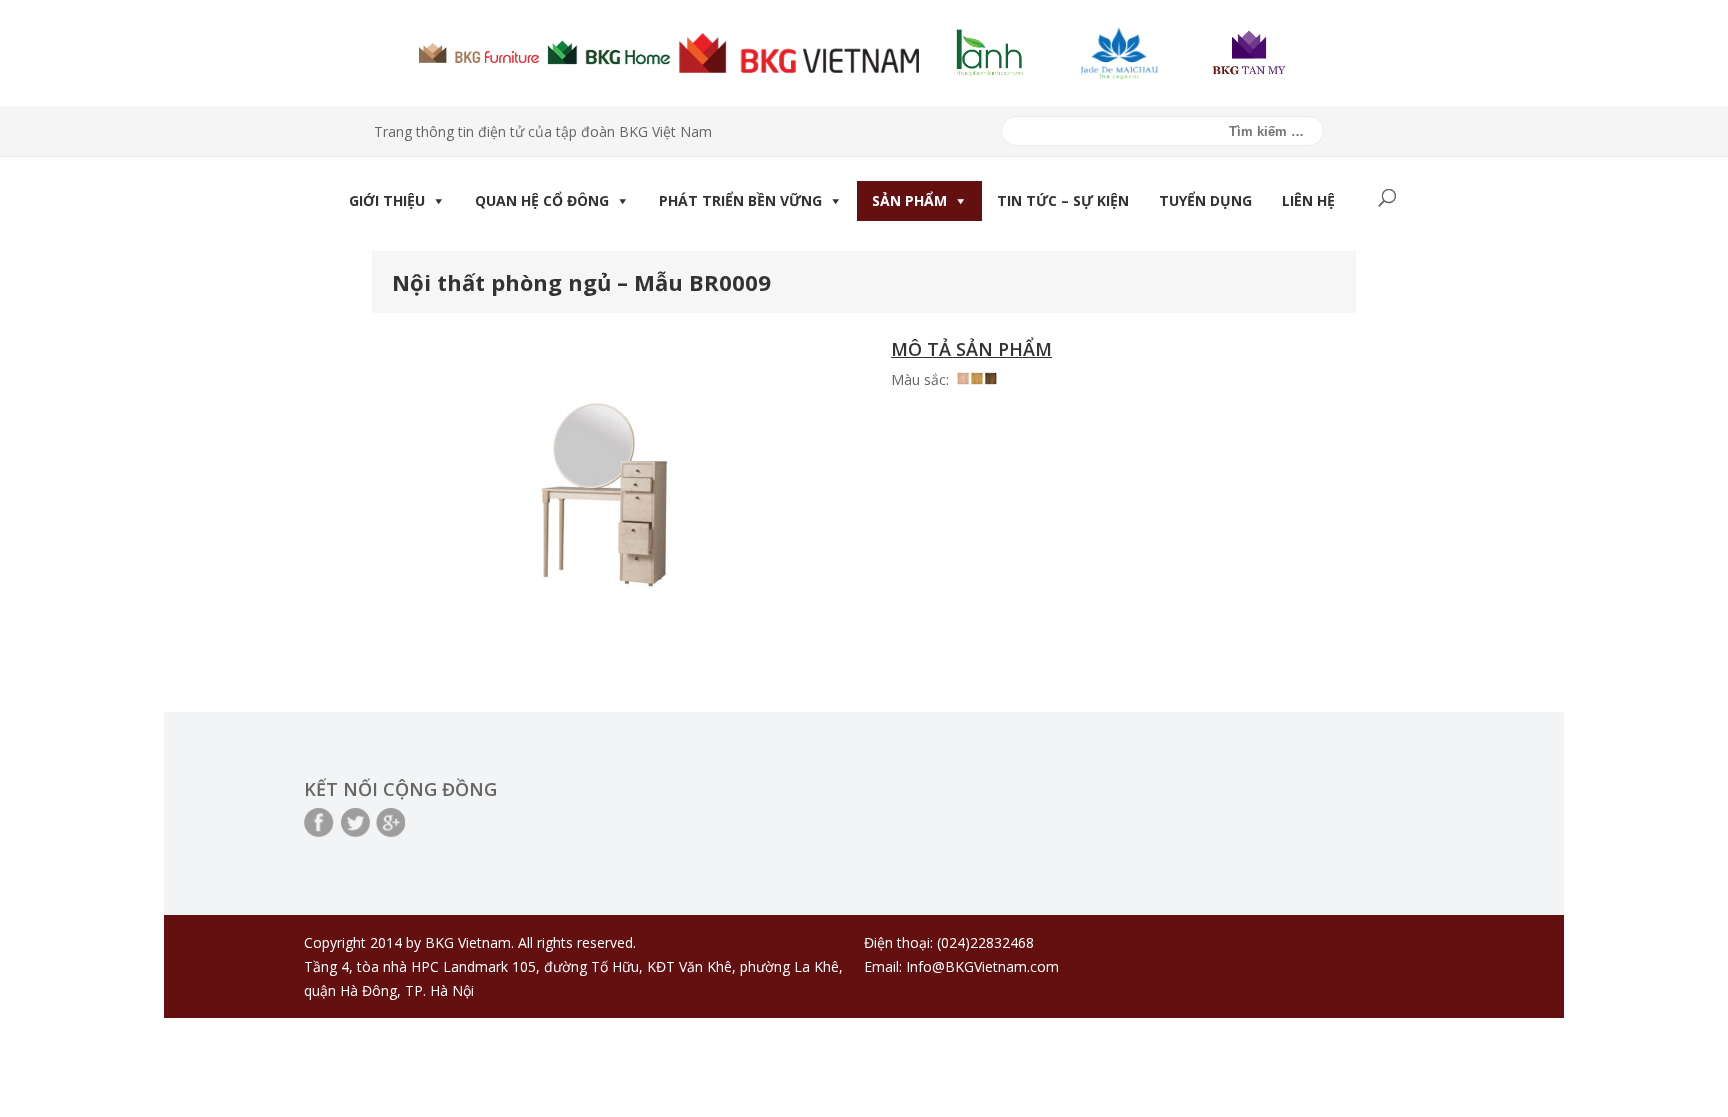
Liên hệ (1308, 200)
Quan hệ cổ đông (542, 200)
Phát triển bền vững (740, 200)
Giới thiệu (387, 200)
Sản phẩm (909, 200)
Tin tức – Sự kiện (1063, 200)
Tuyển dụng (1205, 200)
